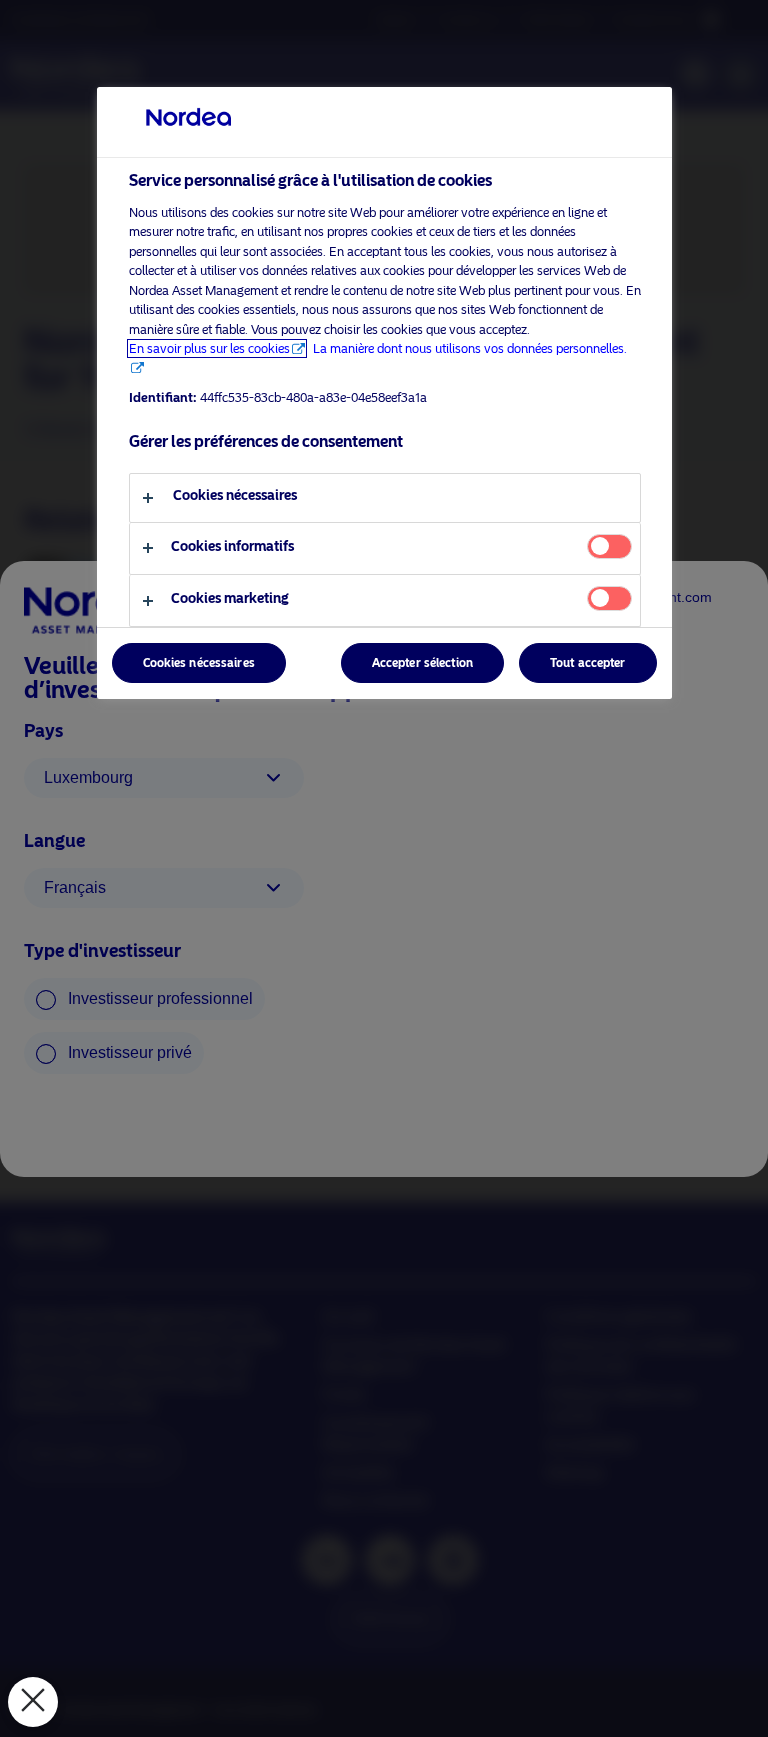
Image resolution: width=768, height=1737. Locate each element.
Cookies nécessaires (199, 663)
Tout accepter (588, 663)
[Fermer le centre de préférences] (33, 1702)
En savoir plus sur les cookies (209, 348)
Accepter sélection (422, 663)
